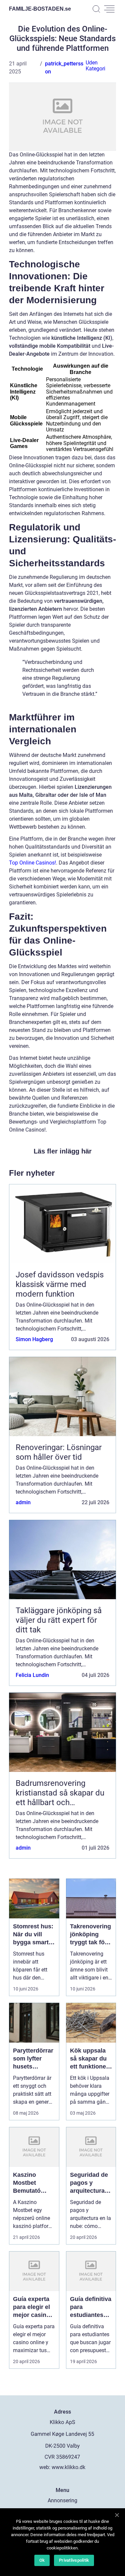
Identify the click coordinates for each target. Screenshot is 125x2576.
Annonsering (62, 2500)
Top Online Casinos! (32, 863)
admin (23, 1502)
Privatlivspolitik (74, 2560)
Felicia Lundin (32, 1675)
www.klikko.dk (68, 2467)
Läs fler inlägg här (63, 1151)
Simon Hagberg (34, 1339)
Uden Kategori (95, 66)
